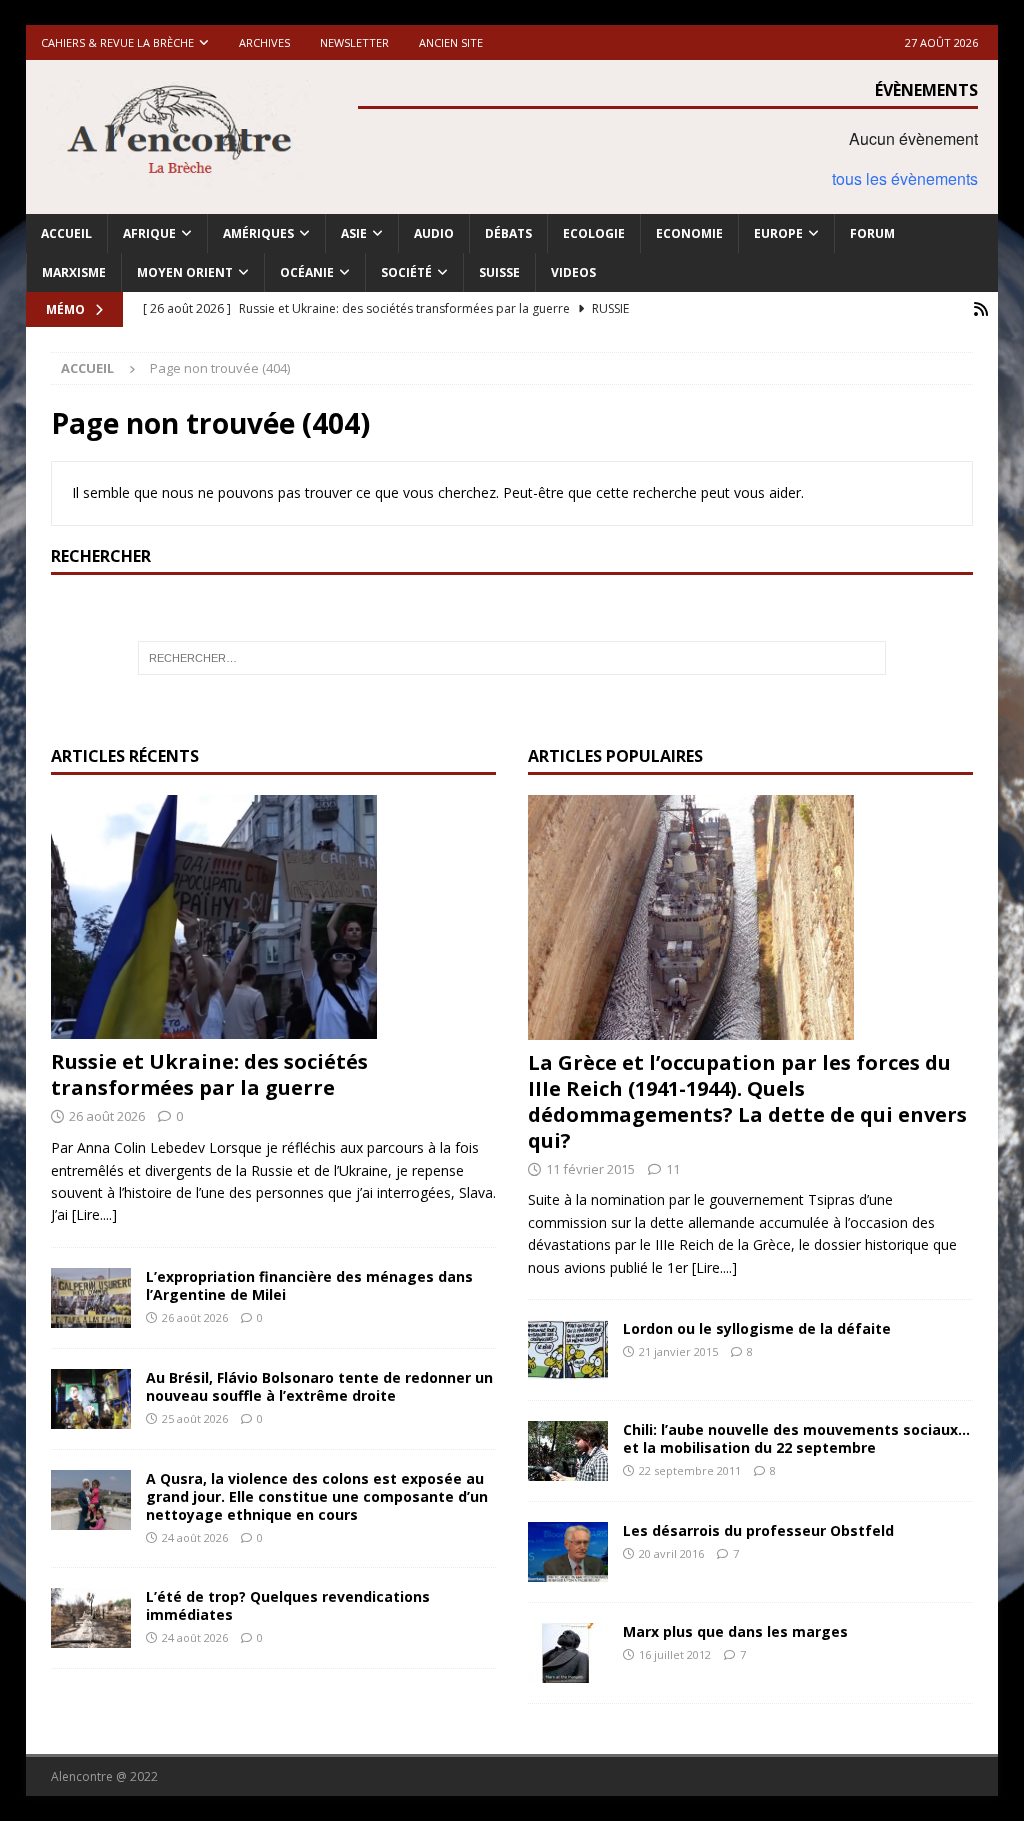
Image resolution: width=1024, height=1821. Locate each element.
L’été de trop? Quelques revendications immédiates (288, 1605)
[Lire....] (94, 1214)
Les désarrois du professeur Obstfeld (758, 1530)
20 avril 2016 (671, 1553)
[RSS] (980, 309)
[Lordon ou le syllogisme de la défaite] (568, 1350)
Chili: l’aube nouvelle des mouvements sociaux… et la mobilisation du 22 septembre (796, 1438)
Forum (872, 233)
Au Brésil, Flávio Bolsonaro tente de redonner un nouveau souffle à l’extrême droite (319, 1386)
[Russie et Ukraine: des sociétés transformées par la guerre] (273, 917)
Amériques (258, 233)
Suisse (499, 272)
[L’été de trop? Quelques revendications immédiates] (91, 1618)
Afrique (149, 233)
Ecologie (594, 233)
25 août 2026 (195, 1418)
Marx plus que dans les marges (735, 1631)
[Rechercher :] (512, 658)
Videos (573, 272)
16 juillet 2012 (675, 1654)
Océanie (307, 272)
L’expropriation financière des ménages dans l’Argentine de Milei (309, 1285)
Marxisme (74, 272)
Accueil (66, 233)
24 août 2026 (195, 1537)
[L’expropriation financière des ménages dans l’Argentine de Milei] (91, 1298)
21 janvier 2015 (678, 1351)
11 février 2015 (590, 1169)
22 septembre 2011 (690, 1470)
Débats (508, 233)
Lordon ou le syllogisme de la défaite (757, 1328)
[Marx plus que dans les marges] (568, 1653)
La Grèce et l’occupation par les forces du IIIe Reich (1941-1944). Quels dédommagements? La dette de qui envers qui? (747, 1101)
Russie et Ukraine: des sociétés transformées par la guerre (209, 1074)
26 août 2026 (107, 1116)
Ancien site (451, 42)
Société (406, 272)
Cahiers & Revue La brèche (117, 42)
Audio (434, 233)
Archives (264, 42)
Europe (778, 233)
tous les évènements (905, 178)
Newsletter (354, 42)
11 (673, 1169)
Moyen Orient (185, 272)
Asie (354, 233)
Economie (689, 233)
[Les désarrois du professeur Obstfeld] (568, 1552)
